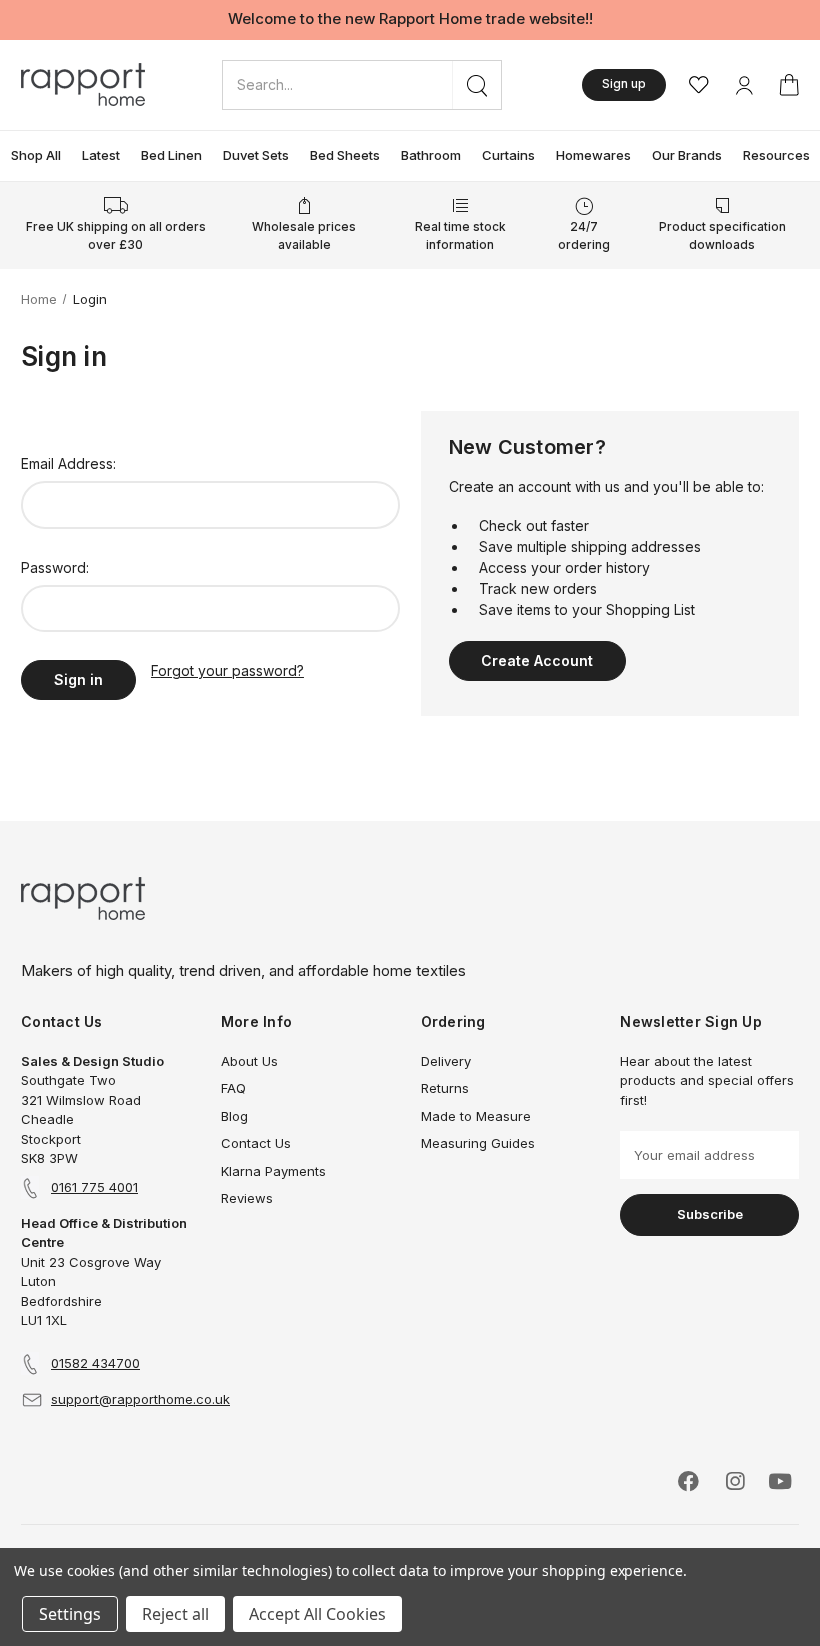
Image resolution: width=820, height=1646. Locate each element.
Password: (55, 567)
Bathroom (431, 155)
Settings (70, 1614)
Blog (234, 1116)
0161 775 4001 (94, 1187)
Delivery (446, 1061)
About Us (249, 1061)
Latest (101, 155)
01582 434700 (95, 1363)
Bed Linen (171, 155)
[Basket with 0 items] (789, 85)
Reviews (247, 1198)
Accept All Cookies (317, 1614)
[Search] (476, 85)
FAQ (233, 1088)
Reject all (175, 1614)
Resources (776, 155)
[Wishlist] (699, 85)
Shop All (36, 155)
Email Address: (68, 463)
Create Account (537, 660)
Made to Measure (476, 1116)
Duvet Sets (256, 155)
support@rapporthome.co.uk (140, 1399)
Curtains (508, 155)
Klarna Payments (273, 1171)
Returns (445, 1088)
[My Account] (744, 85)
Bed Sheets (345, 155)
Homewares (593, 155)
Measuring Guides (478, 1143)
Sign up (624, 83)
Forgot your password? (227, 670)
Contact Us (256, 1143)
